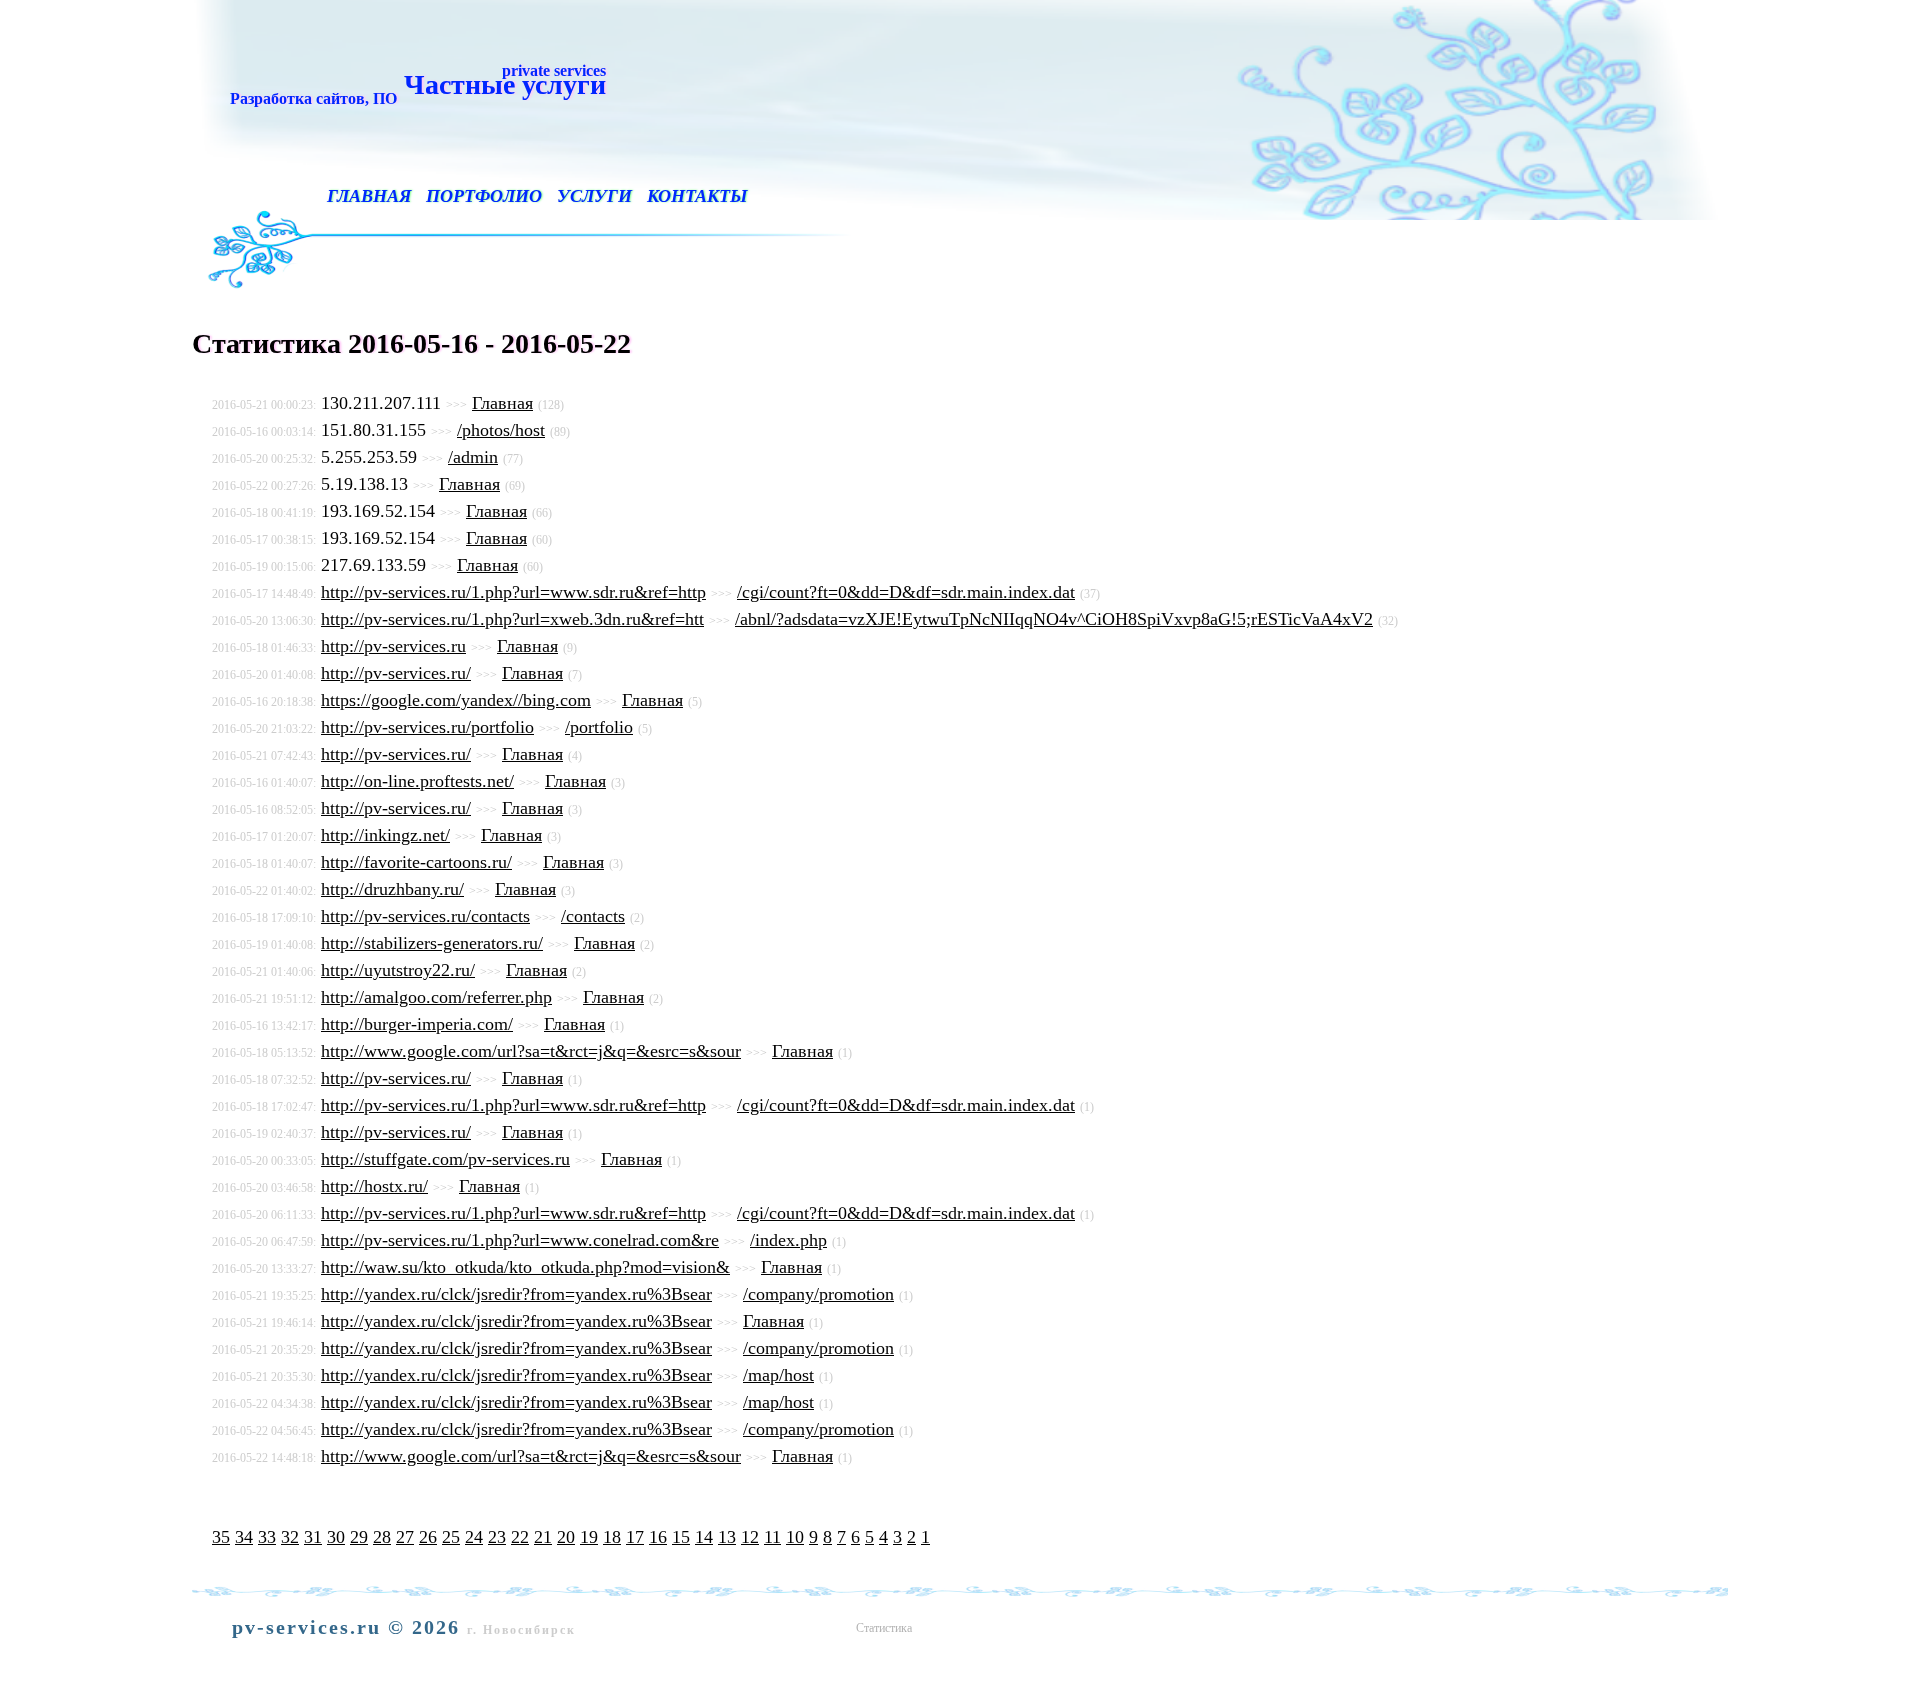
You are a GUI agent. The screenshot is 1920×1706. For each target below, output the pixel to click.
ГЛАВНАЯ (369, 196)
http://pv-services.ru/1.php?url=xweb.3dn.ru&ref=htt (512, 619)
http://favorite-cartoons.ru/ (416, 862)
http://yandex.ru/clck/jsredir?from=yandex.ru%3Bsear (516, 1294)
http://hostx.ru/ (374, 1186)
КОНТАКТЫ (697, 196)
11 (772, 1537)
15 (681, 1537)
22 (520, 1537)
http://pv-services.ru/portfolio (427, 727)
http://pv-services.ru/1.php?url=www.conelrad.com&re (520, 1240)
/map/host (778, 1375)
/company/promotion (818, 1294)
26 (428, 1537)
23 (497, 1537)
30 (336, 1537)
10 (795, 1537)
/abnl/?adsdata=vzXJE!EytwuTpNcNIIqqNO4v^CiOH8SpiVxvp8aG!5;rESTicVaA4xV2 (1054, 619)
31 (313, 1537)
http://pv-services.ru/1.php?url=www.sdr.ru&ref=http (513, 592)
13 (727, 1537)
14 (704, 1537)
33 (267, 1537)
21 (543, 1537)
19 (589, 1537)
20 (566, 1537)
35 (221, 1537)
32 (290, 1537)
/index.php (788, 1240)
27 (405, 1537)
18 (612, 1537)
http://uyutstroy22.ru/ (398, 970)
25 (451, 1537)
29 (359, 1537)
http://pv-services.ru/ (396, 673)
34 (244, 1537)
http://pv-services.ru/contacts (425, 916)
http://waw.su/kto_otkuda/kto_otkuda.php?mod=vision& (525, 1267)
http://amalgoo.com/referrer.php (436, 997)
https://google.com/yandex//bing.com (456, 700)
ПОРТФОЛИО (484, 196)
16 (658, 1537)
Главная (502, 403)
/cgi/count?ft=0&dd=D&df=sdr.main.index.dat (906, 592)
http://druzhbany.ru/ (392, 889)
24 (474, 1537)
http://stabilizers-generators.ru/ (432, 943)
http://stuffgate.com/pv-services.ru (445, 1159)
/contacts (593, 916)
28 (382, 1537)
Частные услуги (414, 84)
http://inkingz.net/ (385, 835)
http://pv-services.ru (393, 646)
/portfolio (599, 727)
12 (750, 1537)
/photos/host (501, 430)
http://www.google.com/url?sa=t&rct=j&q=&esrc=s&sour (531, 1051)
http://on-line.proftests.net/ (417, 781)
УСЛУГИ (594, 196)
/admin (473, 457)
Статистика (884, 1628)
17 (635, 1537)
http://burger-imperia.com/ (417, 1024)
